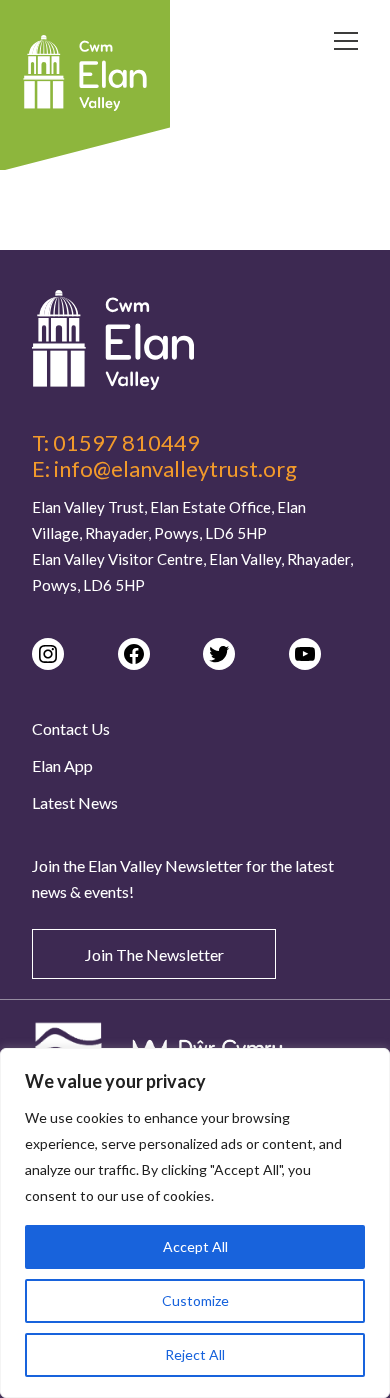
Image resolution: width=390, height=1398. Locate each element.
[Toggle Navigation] (346, 44)
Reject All (195, 1354)
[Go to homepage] (195, 340)
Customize (195, 1300)
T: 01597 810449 (116, 443)
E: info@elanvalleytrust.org (164, 469)
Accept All (195, 1246)
